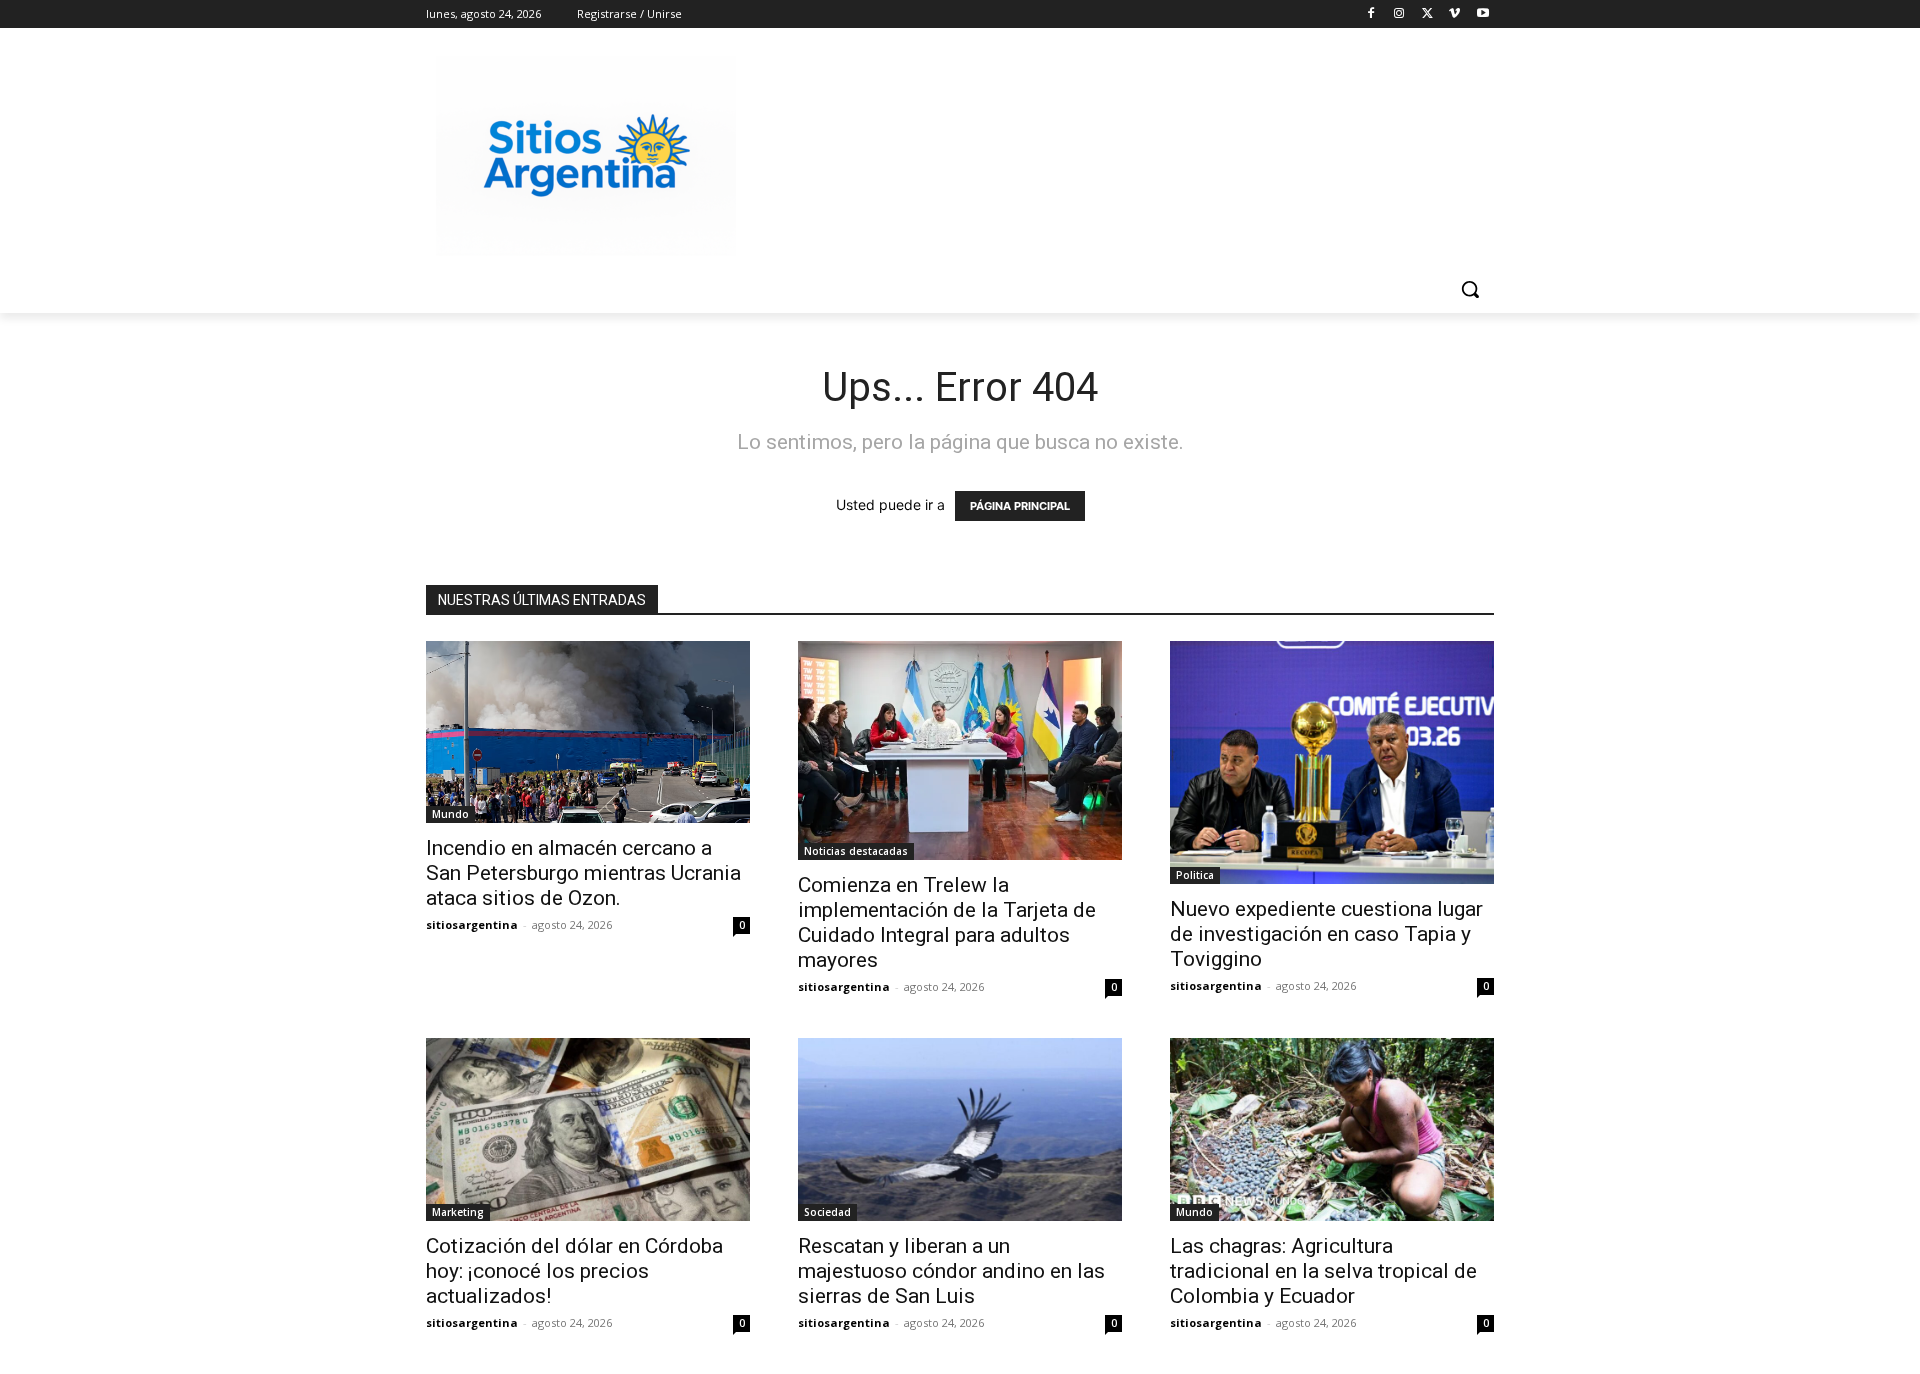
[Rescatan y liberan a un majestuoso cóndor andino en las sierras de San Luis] (960, 1129)
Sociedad (827, 1212)
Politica (1195, 875)
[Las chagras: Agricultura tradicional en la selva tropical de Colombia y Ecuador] (1332, 1129)
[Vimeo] (1454, 14)
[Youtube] (1482, 14)
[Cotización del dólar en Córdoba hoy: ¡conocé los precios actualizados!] (588, 1129)
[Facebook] (1371, 14)
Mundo (450, 814)
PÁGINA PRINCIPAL (1020, 506)
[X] (1427, 14)
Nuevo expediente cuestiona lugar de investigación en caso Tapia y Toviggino (1326, 934)
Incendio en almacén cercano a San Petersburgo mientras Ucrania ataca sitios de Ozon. (583, 873)
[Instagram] (1399, 14)
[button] (1470, 289)
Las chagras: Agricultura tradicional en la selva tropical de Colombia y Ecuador (1323, 1271)
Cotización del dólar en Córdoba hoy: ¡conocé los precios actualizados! (574, 1271)
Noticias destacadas (856, 851)
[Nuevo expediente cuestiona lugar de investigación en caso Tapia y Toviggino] (1332, 762)
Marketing (458, 1212)
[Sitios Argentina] (586, 156)
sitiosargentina (472, 924)
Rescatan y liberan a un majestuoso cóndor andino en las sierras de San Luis (951, 1271)
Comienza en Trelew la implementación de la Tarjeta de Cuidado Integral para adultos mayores (947, 922)
